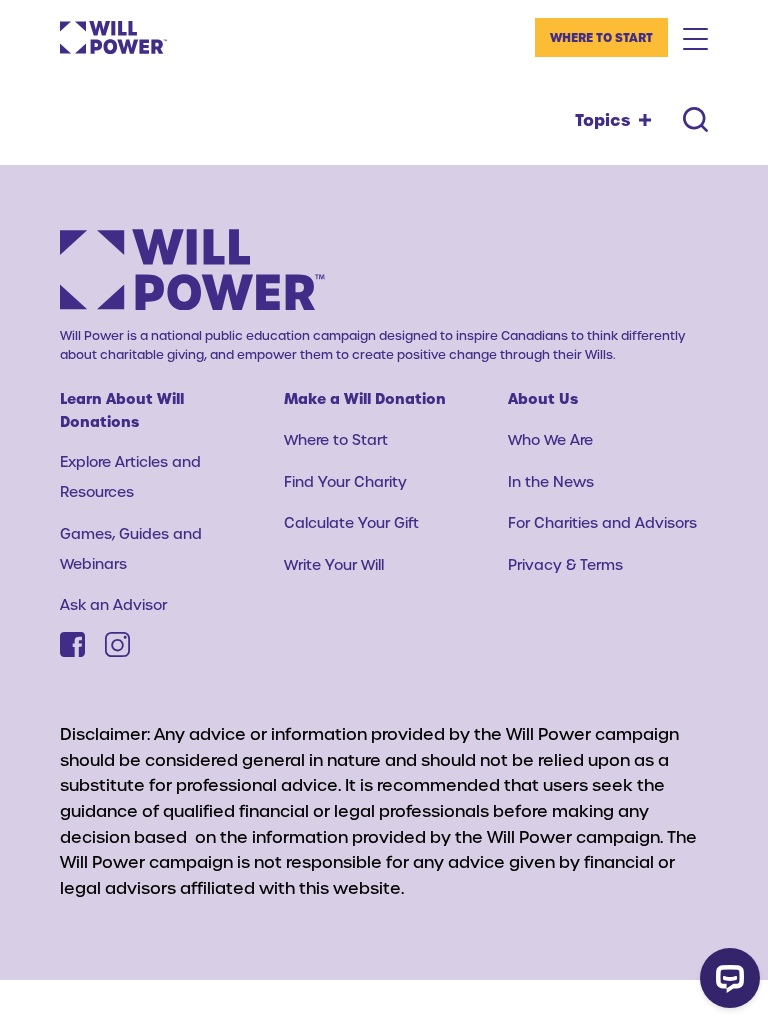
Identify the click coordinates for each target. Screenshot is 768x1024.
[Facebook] (72, 644)
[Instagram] (117, 644)
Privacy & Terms (565, 564)
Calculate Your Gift (351, 522)
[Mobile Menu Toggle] (695, 38)
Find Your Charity (345, 481)
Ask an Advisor (113, 604)
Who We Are (550, 439)
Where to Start (601, 37)
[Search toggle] (695, 119)
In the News (551, 481)
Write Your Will (334, 564)
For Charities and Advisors (602, 522)
